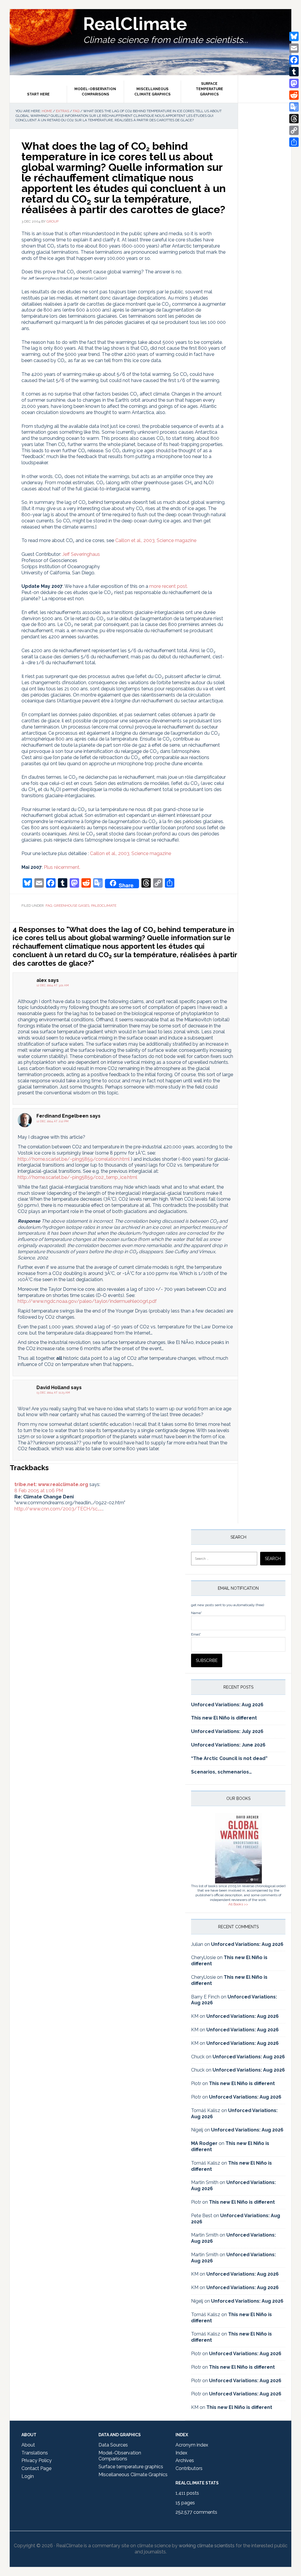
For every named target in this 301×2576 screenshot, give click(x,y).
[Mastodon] (294, 83)
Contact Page (36, 2468)
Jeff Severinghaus (81, 554)
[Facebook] (294, 60)
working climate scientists (207, 2546)
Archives (185, 2460)
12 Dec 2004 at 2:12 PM (52, 1121)
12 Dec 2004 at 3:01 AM (53, 985)
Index (181, 2453)
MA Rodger (204, 2143)
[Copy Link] (294, 130)
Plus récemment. (62, 867)
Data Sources (113, 2445)
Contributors (189, 2468)
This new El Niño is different (224, 1718)
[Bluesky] (294, 36)
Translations (35, 2453)
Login (28, 2476)
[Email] (294, 48)
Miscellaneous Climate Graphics (133, 2475)
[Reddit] (294, 95)
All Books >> (238, 1904)
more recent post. (169, 586)
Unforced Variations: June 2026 (228, 1745)
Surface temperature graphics (131, 2467)
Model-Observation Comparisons (120, 2456)
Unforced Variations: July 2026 (227, 1731)
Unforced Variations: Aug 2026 (227, 1705)
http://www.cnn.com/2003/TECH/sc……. (58, 1509)
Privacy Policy (37, 2460)
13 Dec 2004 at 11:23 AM (53, 1393)
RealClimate (135, 24)
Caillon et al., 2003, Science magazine (156, 540)
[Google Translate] (294, 107)
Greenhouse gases (72, 906)
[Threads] (294, 119)
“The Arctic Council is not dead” (229, 1758)
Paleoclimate (104, 906)
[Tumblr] (294, 72)
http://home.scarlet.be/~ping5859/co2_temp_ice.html (77, 1177)
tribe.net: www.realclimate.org (51, 1484)
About (28, 2445)
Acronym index (192, 2445)
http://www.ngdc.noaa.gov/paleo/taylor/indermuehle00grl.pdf (87, 1301)
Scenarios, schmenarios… (221, 1772)
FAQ (49, 906)
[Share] (294, 142)
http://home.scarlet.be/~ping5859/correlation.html (74, 1159)
